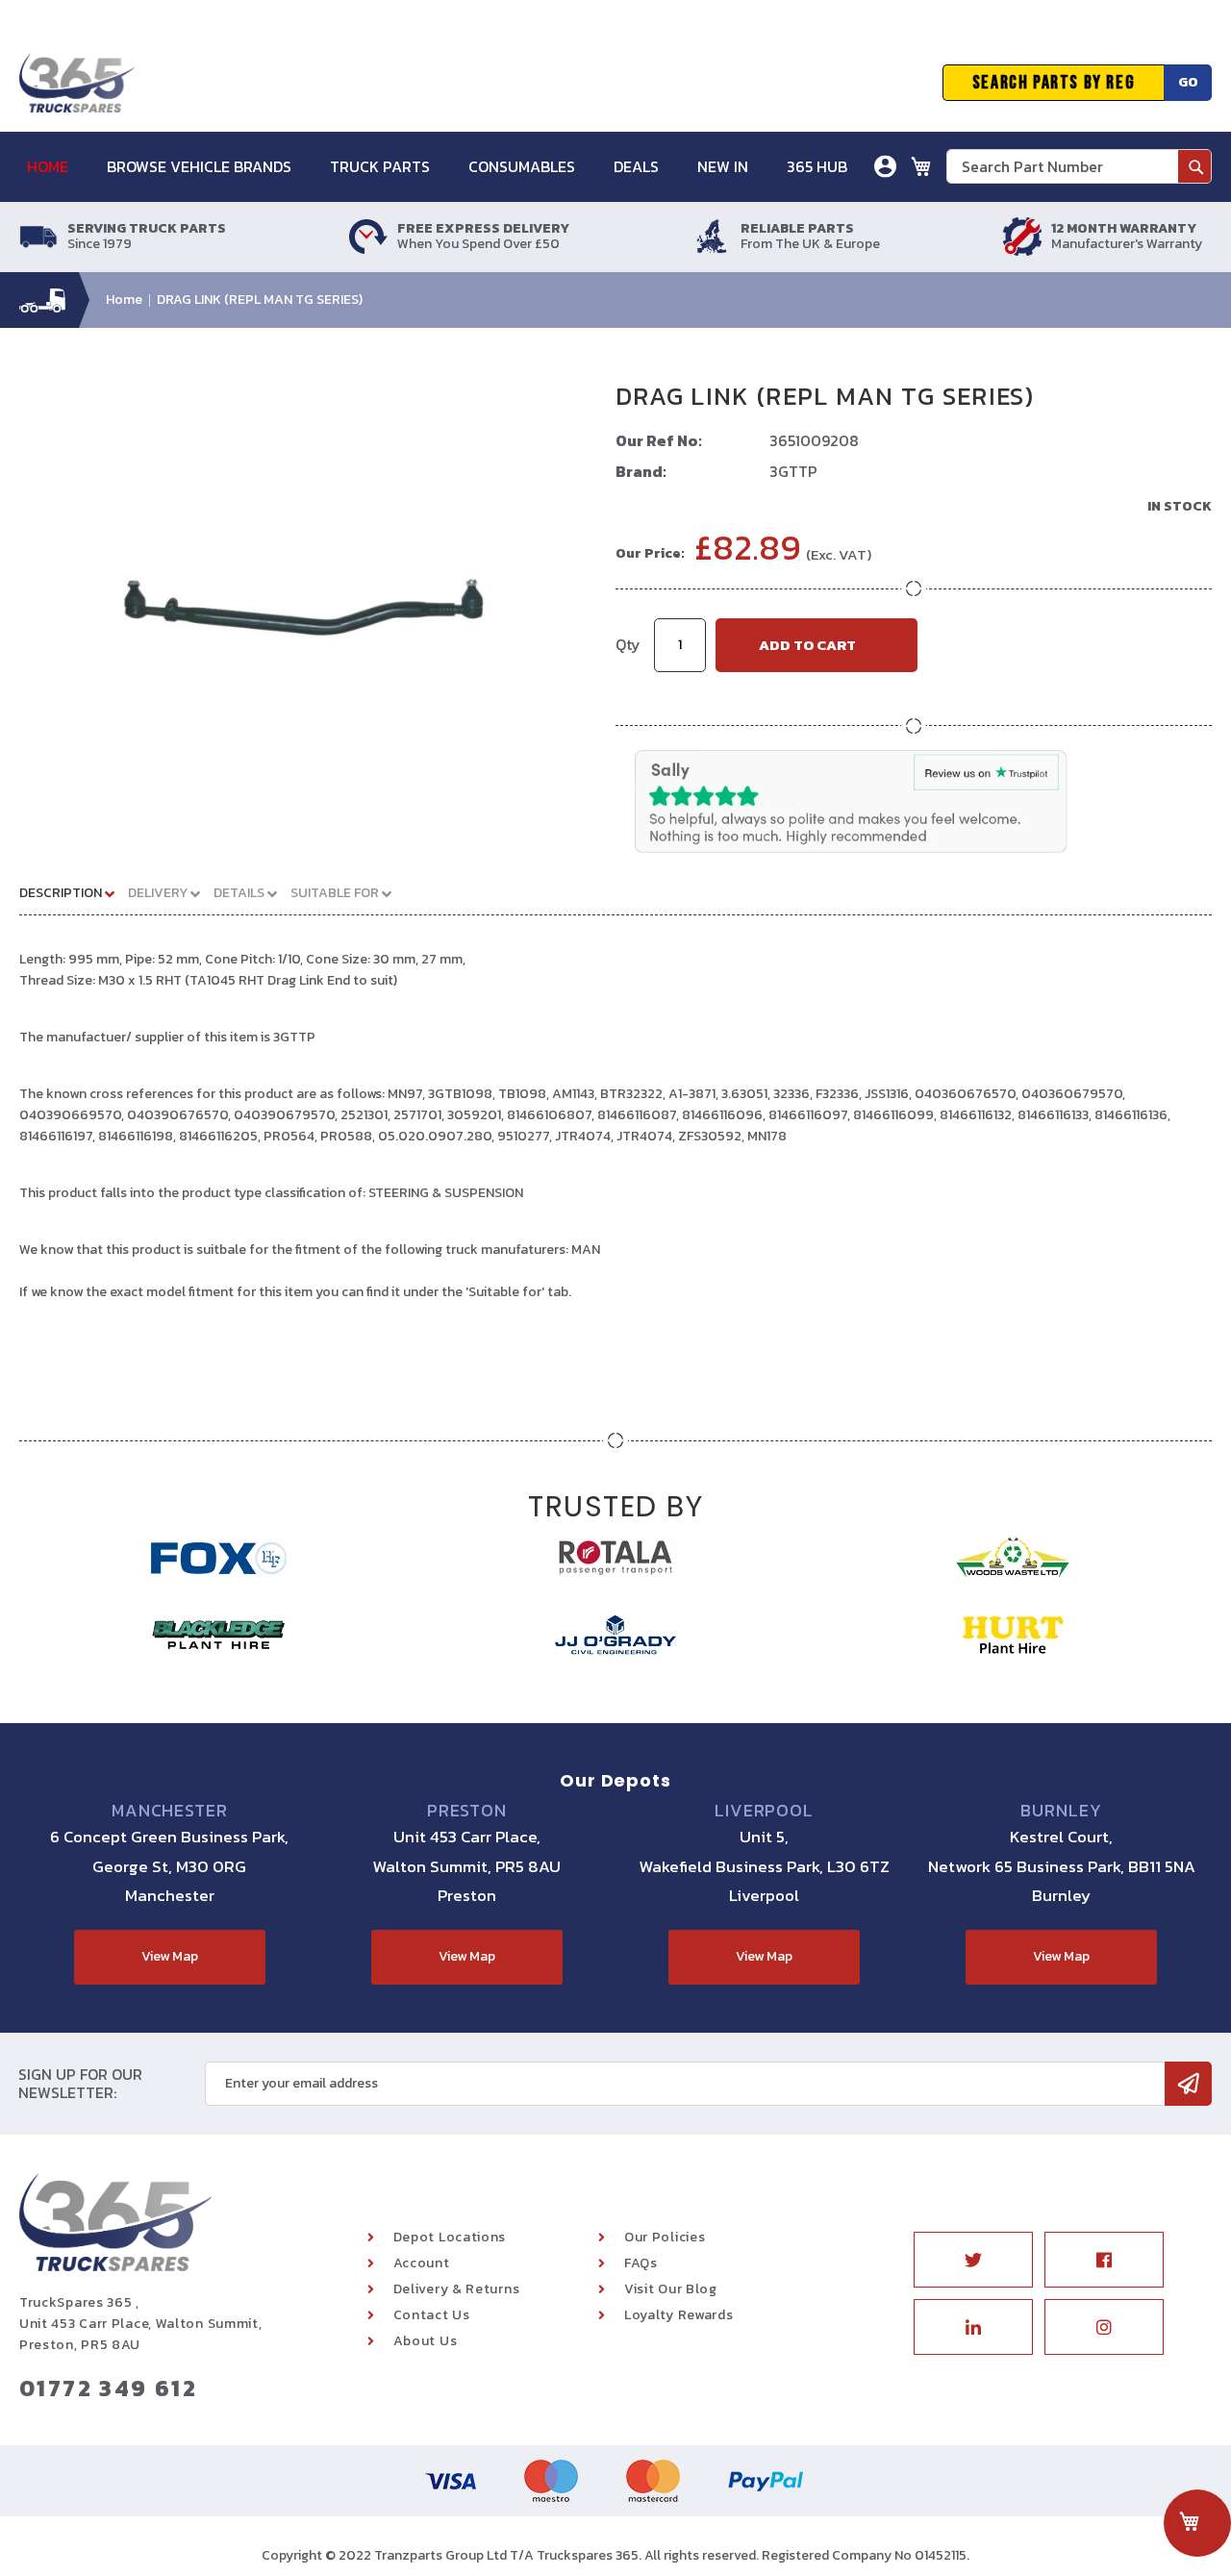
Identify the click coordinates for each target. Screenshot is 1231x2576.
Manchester (170, 1811)
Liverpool (764, 1811)
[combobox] (1079, 166)
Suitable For (336, 893)
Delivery (159, 893)
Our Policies (665, 2237)
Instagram (1104, 2327)
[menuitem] (57, 167)
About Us (426, 2341)
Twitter (973, 2260)
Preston (467, 1811)
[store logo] (77, 83)
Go (1188, 82)
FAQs (641, 2263)
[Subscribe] (1188, 2084)
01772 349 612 (108, 2388)
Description (62, 893)
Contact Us (432, 2315)
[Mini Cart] (921, 166)
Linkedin (973, 2327)
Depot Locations (450, 2237)
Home (124, 300)
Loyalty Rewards (679, 2315)
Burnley (1061, 1811)
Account (422, 2263)
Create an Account (816, 264)
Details (240, 893)
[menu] (447, 167)
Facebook (1104, 2260)
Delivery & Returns (457, 2289)
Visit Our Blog (671, 2289)
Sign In (778, 235)
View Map (170, 1956)
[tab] (74, 892)
